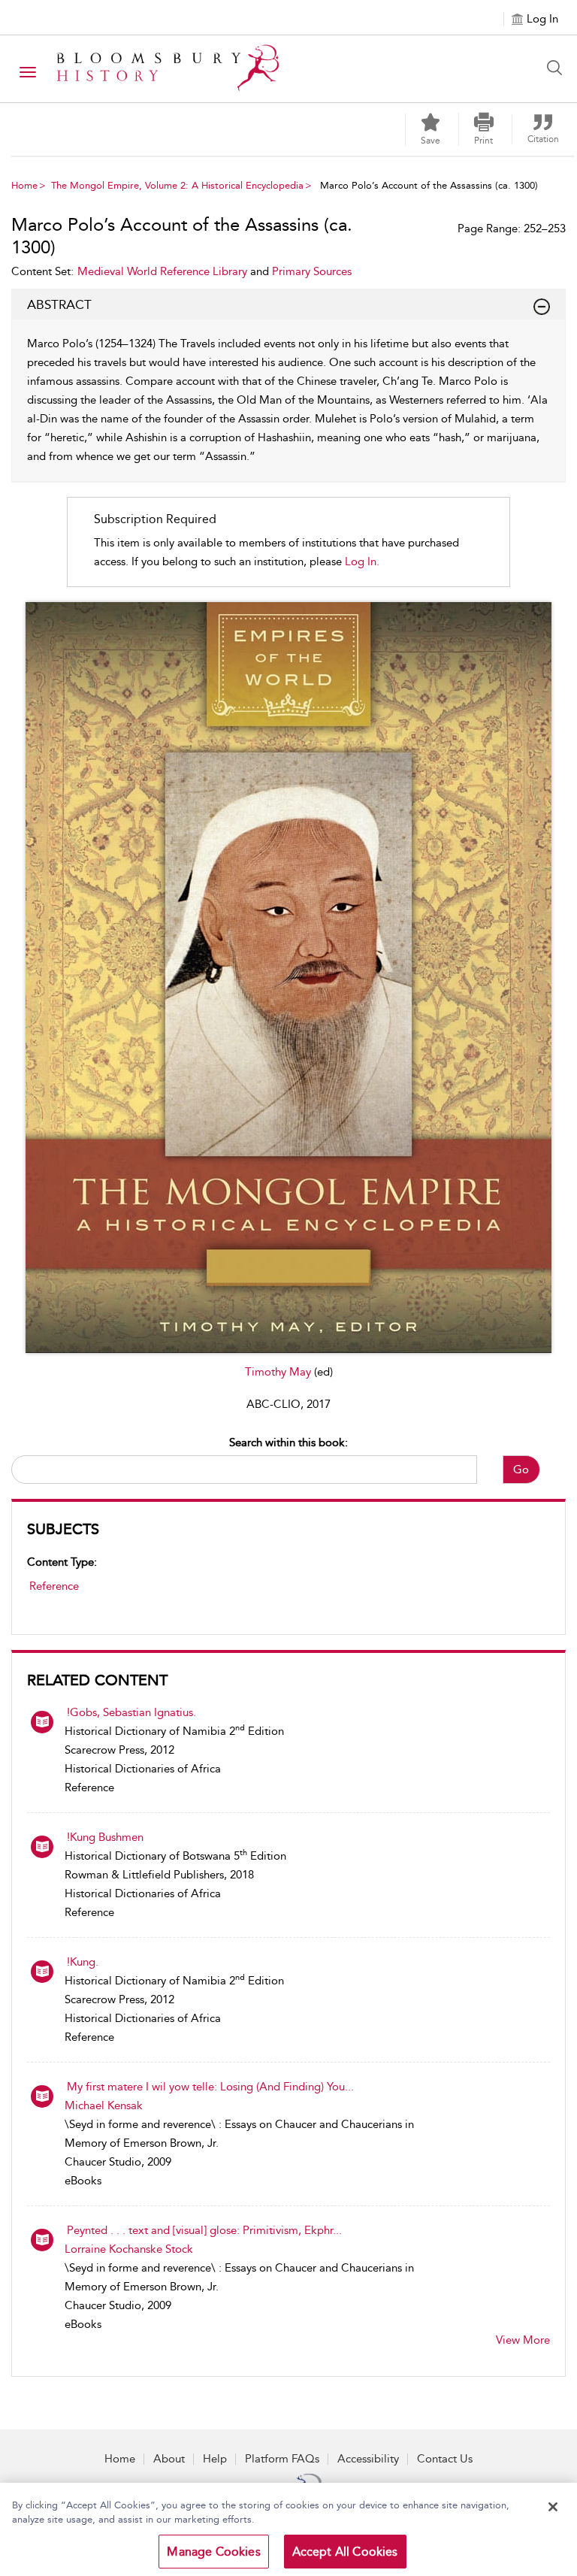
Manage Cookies (213, 2552)
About (169, 2459)
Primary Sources (312, 271)
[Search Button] (558, 68)
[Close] (553, 2507)
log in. (362, 562)
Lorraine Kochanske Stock (129, 2249)
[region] (288, 2529)
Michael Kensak (104, 2105)
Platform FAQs (282, 2459)
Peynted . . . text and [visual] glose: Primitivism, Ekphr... (204, 2230)
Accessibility (368, 2459)
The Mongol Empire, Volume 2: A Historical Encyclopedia (177, 185)
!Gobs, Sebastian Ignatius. (131, 1712)
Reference (54, 1586)
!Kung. (83, 1962)
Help (215, 2459)
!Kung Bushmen (105, 1837)
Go (521, 1470)
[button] (484, 129)
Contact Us (445, 2459)
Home (24, 185)
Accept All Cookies (345, 2552)
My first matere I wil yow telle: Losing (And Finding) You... (210, 2087)
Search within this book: (288, 1442)
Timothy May (279, 1372)
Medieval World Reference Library (162, 271)
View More (523, 2340)
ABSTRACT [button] (59, 304)
